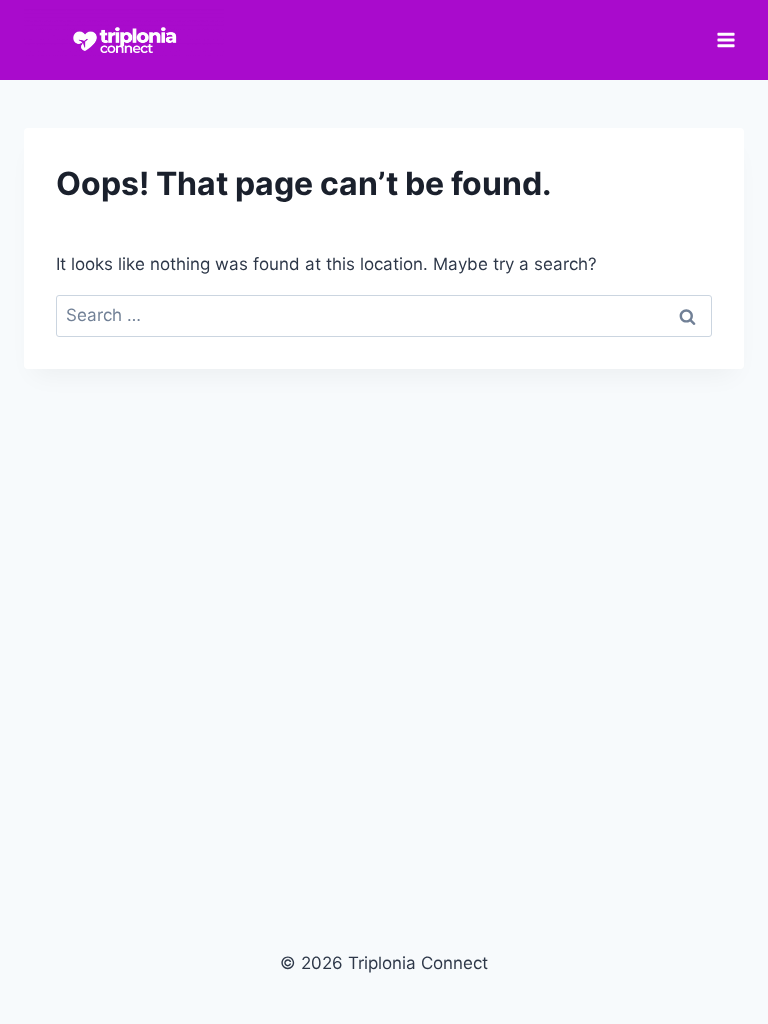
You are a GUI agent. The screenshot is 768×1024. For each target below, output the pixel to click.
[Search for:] (384, 315)
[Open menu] (725, 39)
